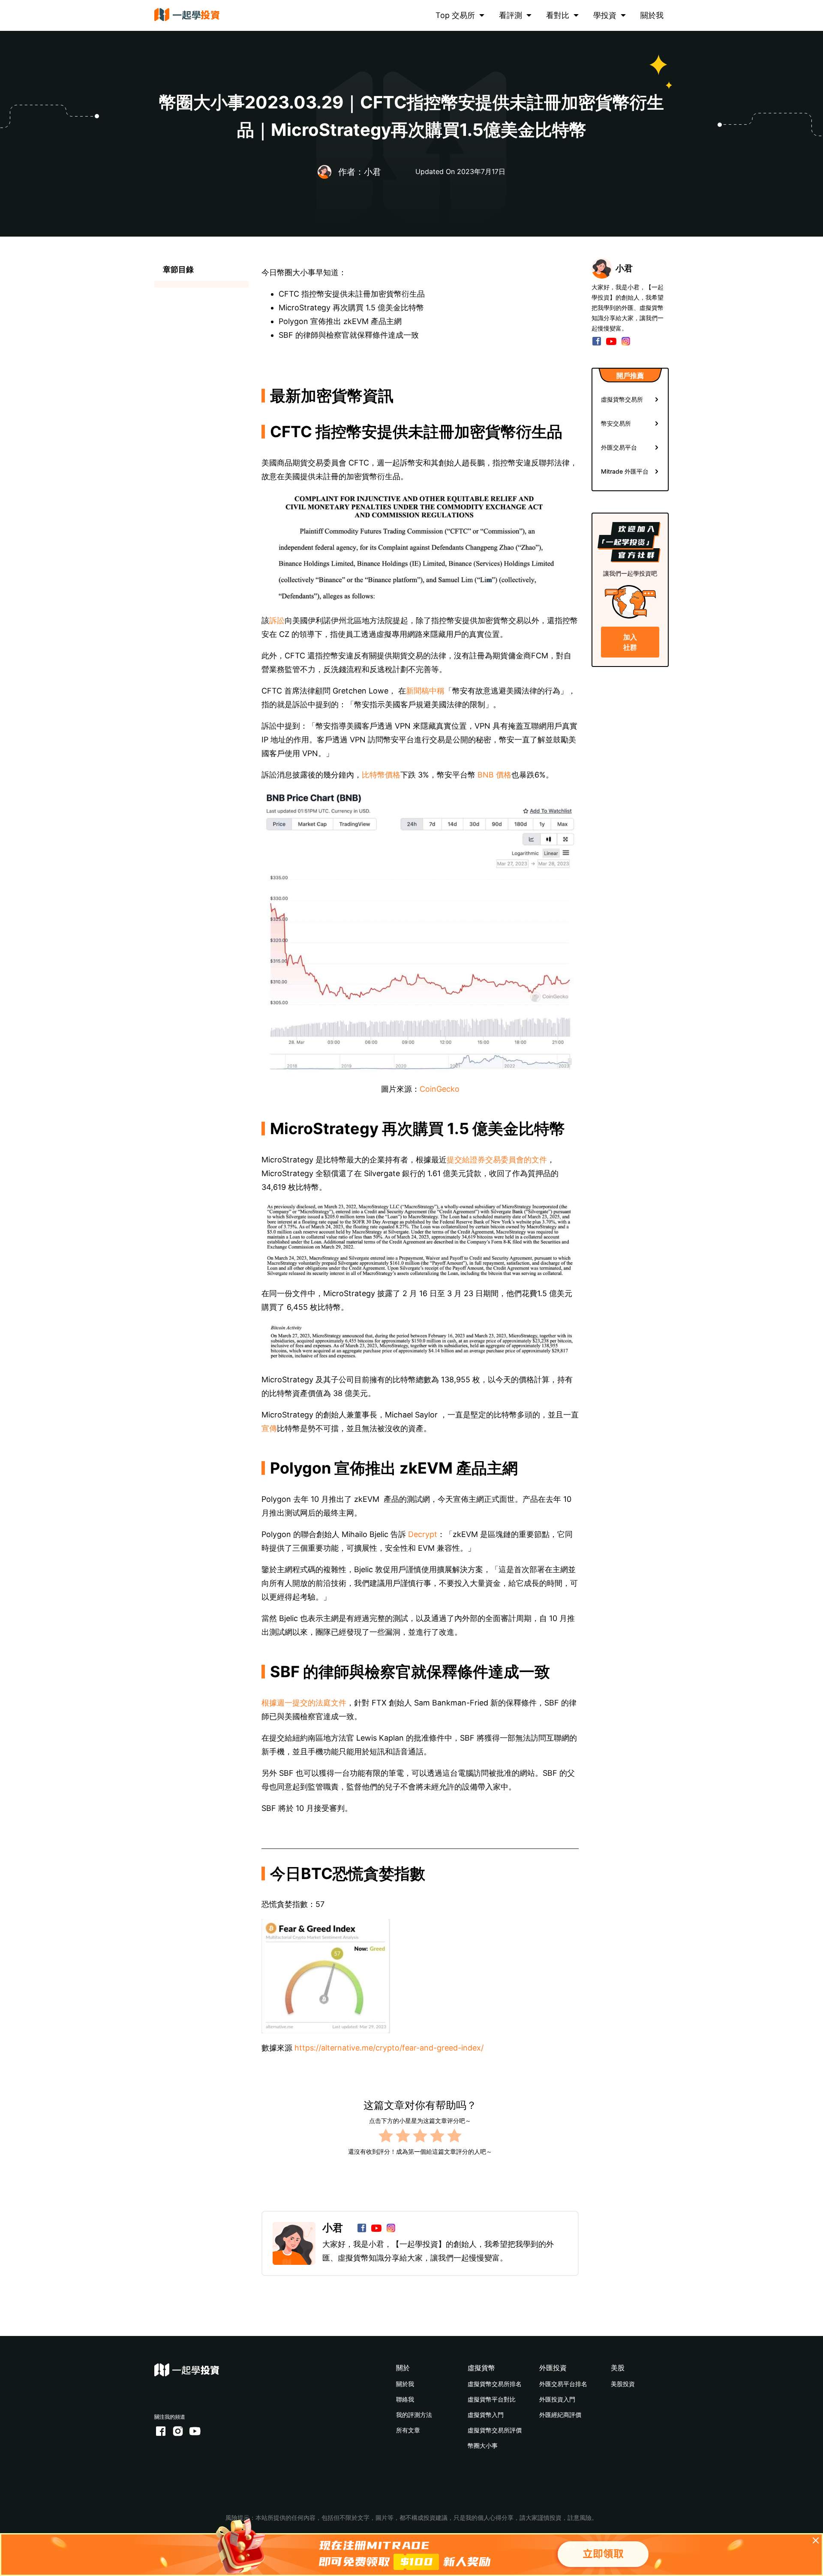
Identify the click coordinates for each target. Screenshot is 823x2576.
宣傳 (269, 1428)
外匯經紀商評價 (560, 2415)
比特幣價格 (381, 775)
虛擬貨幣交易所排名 (495, 2384)
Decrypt (422, 1534)
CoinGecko (440, 1089)
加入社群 (630, 642)
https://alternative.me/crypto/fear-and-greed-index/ (389, 2048)
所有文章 (408, 2430)
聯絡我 (405, 2399)
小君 (333, 2228)
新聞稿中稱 (425, 691)
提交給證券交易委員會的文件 (497, 1160)
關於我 (652, 15)
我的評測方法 (414, 2415)
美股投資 (623, 2384)
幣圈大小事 (483, 2445)
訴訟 (277, 620)
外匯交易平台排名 (563, 2384)
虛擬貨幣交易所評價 (495, 2430)
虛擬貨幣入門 (486, 2415)
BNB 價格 (494, 775)
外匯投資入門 (557, 2399)
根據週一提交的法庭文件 (304, 1703)
